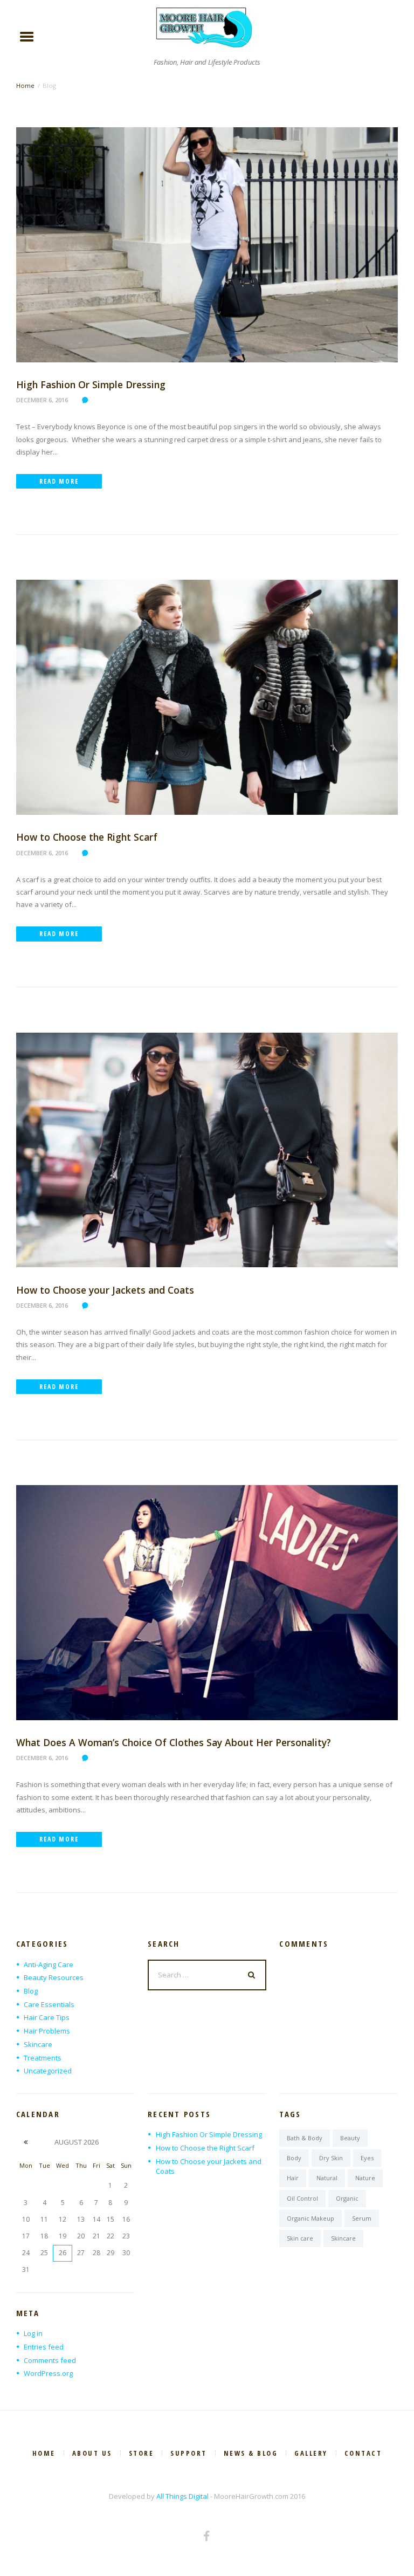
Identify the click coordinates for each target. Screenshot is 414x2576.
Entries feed (44, 2347)
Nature (365, 2178)
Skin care (300, 2238)
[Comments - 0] (87, 400)
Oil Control (302, 2198)
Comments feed (50, 2360)
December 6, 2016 (42, 400)
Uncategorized (48, 2071)
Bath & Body (305, 2138)
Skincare (38, 2044)
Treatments (43, 2058)
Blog (31, 1991)
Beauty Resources (54, 1977)
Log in (33, 2333)
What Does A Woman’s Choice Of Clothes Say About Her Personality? (174, 1742)
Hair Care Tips (47, 2017)
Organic (347, 2198)
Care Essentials (49, 2004)
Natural (327, 2178)
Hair (293, 2178)
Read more (59, 481)
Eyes (367, 2158)
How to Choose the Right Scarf (87, 837)
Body (294, 2158)
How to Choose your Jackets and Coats (105, 1290)
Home (25, 85)
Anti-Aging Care (49, 1964)
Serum (362, 2218)
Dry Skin (331, 2158)
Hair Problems (47, 2031)
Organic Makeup (310, 2218)
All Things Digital (182, 2496)
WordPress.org (48, 2373)
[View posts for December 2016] (26, 2142)
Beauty (350, 2138)
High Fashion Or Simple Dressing (91, 384)
